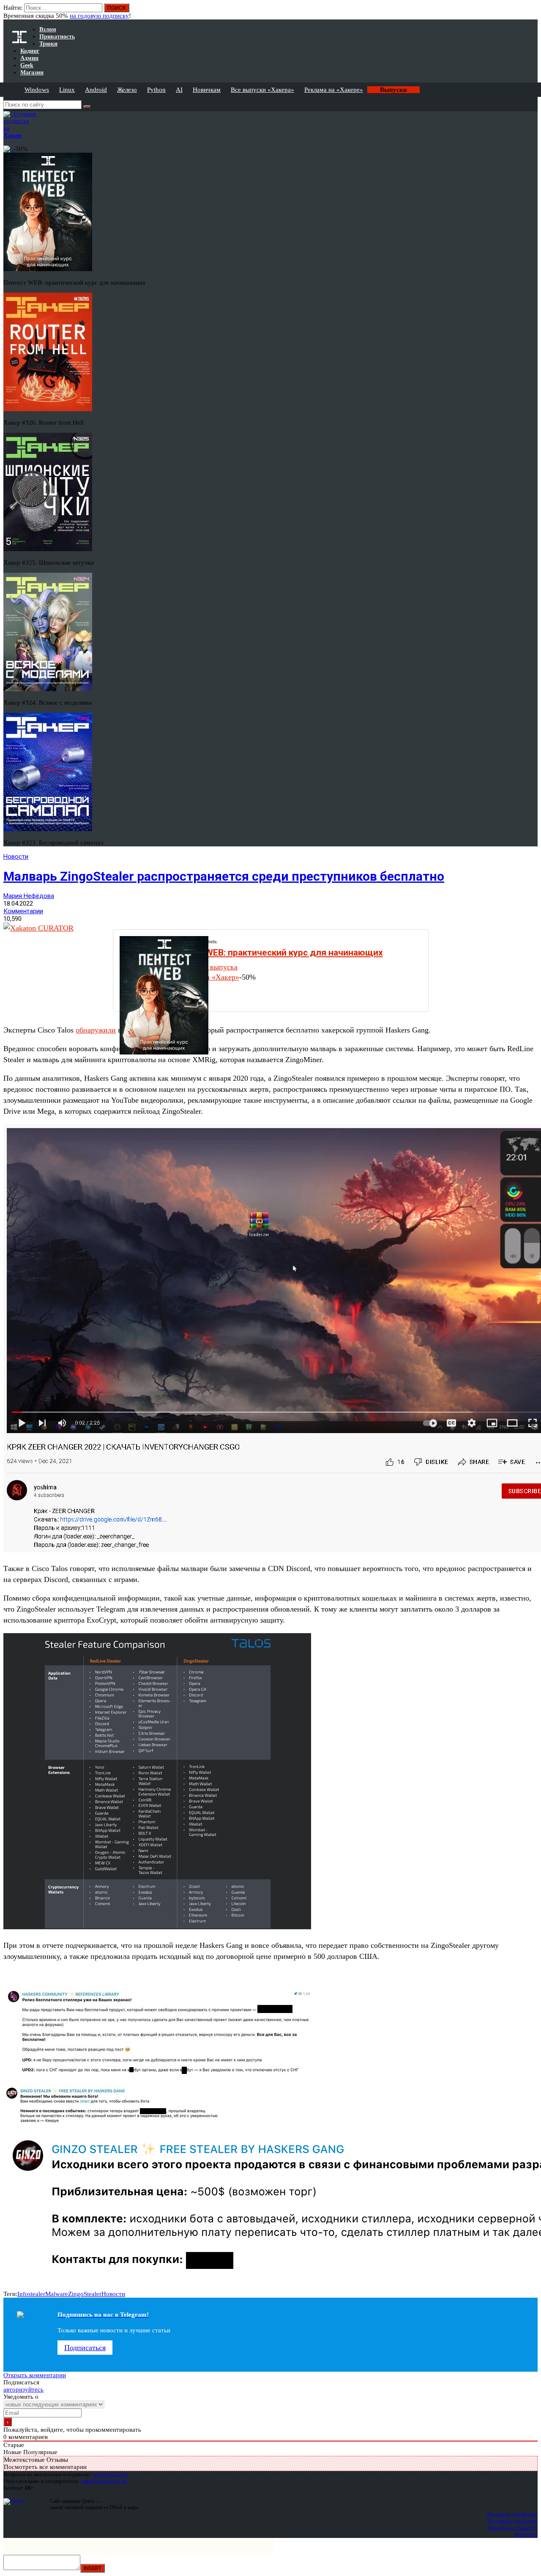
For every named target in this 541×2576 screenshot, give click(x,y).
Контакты (526, 2534)
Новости (16, 857)
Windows (37, 90)
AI (179, 90)
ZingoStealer (85, 2294)
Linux (67, 90)
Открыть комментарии (35, 2375)
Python (156, 90)
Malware (57, 2294)
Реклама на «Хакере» (334, 90)
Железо (127, 90)
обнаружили (96, 1030)
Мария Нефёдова (29, 896)
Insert (93, 2568)
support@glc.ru (110, 2474)
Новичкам (207, 90)
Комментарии (23, 911)
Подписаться (85, 2348)
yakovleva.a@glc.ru (104, 2481)
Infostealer (31, 2294)
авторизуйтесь (23, 2389)
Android (96, 90)
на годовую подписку (99, 16)
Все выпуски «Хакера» (262, 90)
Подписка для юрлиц (513, 2521)
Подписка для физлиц (512, 2514)
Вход (532, 12)
